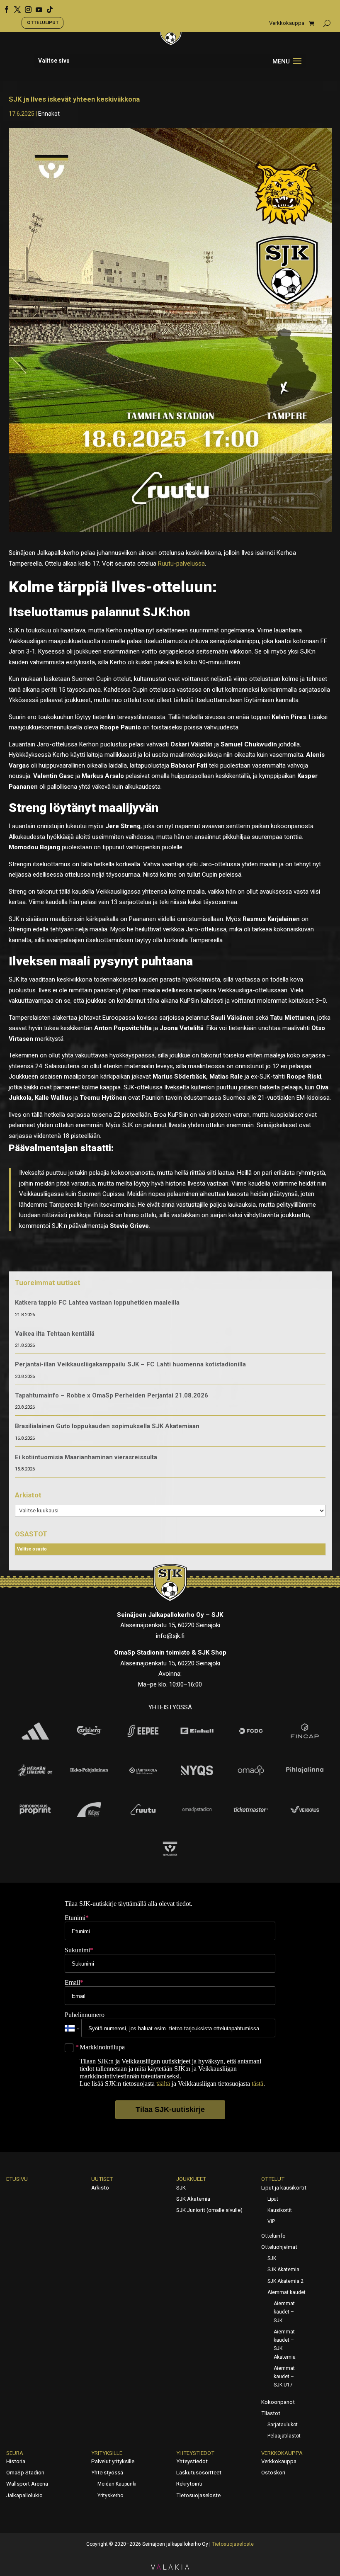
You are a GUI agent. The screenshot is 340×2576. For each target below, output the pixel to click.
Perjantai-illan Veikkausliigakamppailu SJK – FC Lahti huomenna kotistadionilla (130, 1364)
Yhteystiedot (195, 2453)
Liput (273, 2199)
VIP (271, 2221)
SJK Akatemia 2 (285, 2281)
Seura (15, 2453)
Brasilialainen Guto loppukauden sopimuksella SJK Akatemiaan (107, 1426)
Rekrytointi (189, 2484)
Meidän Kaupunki (117, 2484)
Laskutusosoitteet (199, 2473)
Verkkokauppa (287, 23)
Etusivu (17, 2179)
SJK (181, 2188)
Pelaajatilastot (284, 2436)
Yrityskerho (110, 2496)
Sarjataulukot (283, 2425)
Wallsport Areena (27, 2484)
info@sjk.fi (170, 1636)
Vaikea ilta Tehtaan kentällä (55, 1334)
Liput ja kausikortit (284, 2188)
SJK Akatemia (193, 2199)
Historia (16, 2461)
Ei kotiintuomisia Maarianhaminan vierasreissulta (86, 1457)
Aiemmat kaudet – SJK (284, 2312)
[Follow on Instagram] (25, 7)
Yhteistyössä (107, 2473)
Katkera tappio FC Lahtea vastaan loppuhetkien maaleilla (97, 1303)
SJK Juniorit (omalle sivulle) (209, 2210)
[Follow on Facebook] (4, 7)
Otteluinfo (273, 2236)
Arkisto (100, 2188)
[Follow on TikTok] (47, 7)
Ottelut (273, 2179)
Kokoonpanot (278, 2402)
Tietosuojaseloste (198, 2495)
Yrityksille (107, 2453)
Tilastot (271, 2413)
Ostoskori (273, 2473)
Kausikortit (280, 2210)
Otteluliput (43, 22)
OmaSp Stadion (25, 2473)
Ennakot (49, 114)
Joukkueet (191, 2179)
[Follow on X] (15, 7)
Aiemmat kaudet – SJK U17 (284, 2377)
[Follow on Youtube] (36, 7)
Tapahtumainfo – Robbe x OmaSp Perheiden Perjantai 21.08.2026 (112, 1395)
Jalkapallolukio (24, 2495)
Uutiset (102, 2179)
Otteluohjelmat (279, 2247)
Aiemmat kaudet (287, 2292)
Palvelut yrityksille (113, 2461)
